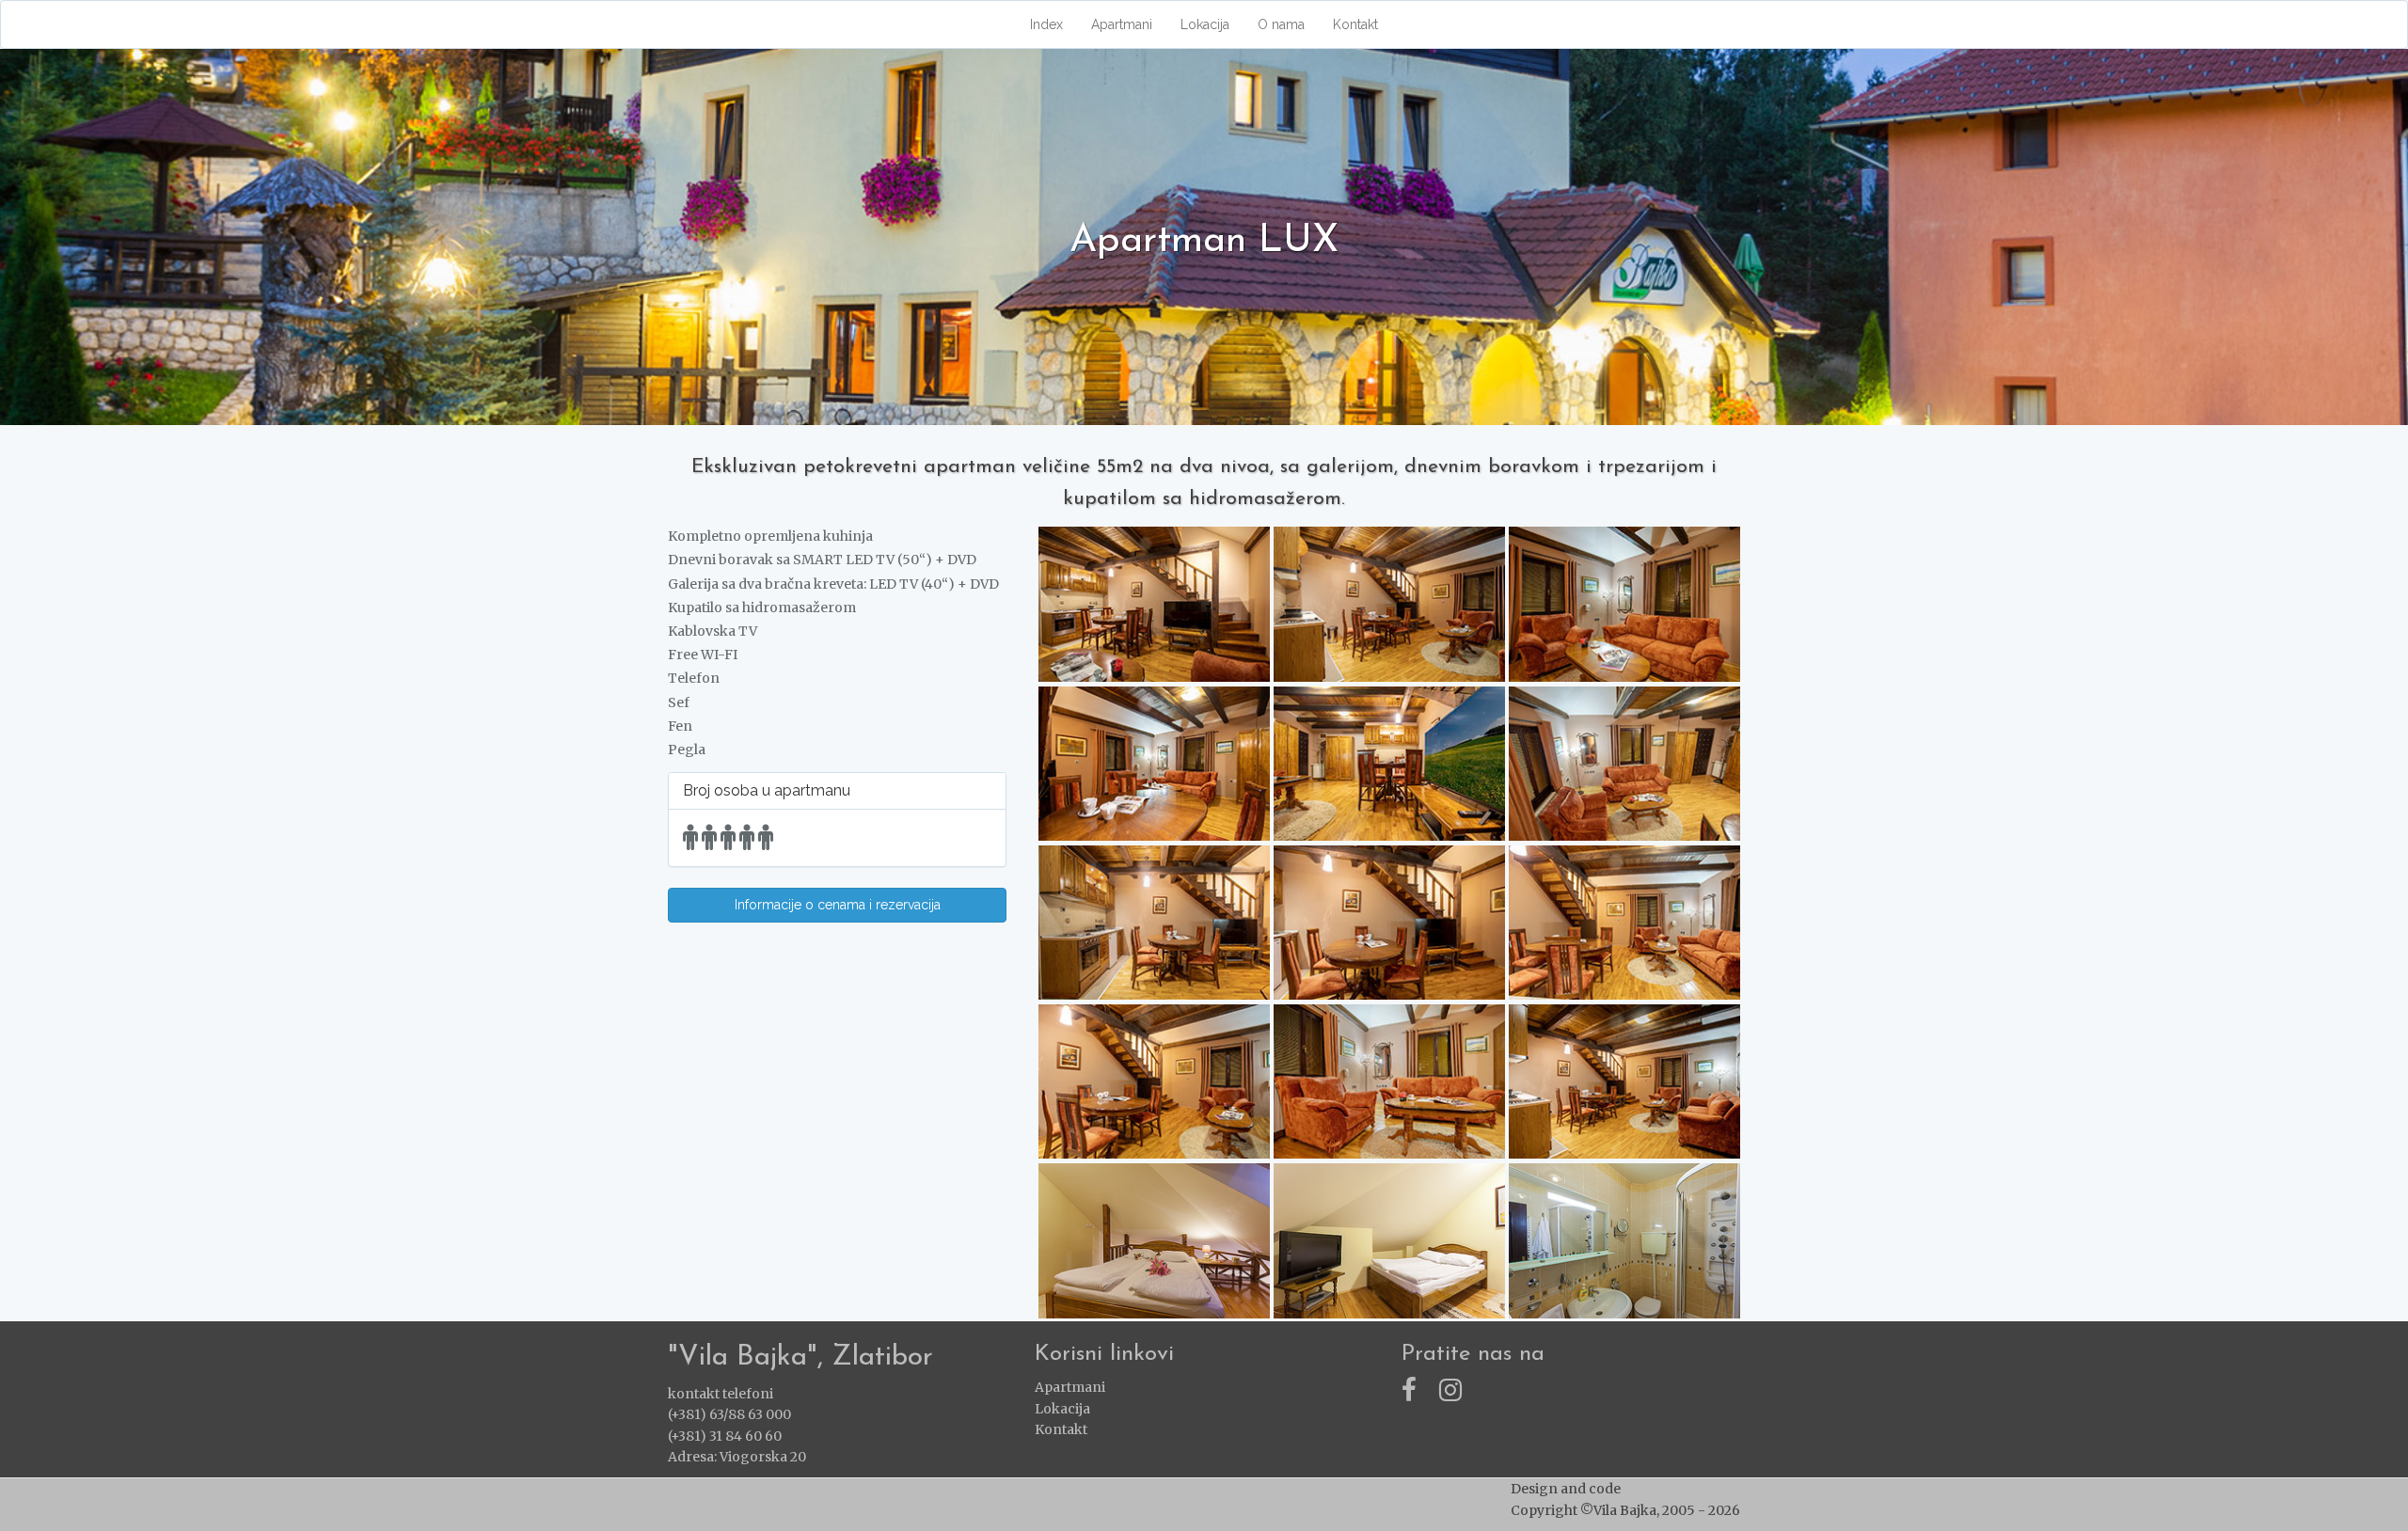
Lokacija (1205, 24)
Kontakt (1355, 24)
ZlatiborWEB (1665, 1489)
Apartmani (1122, 24)
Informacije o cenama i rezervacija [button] (838, 905)
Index (1046, 24)
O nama (1281, 24)
